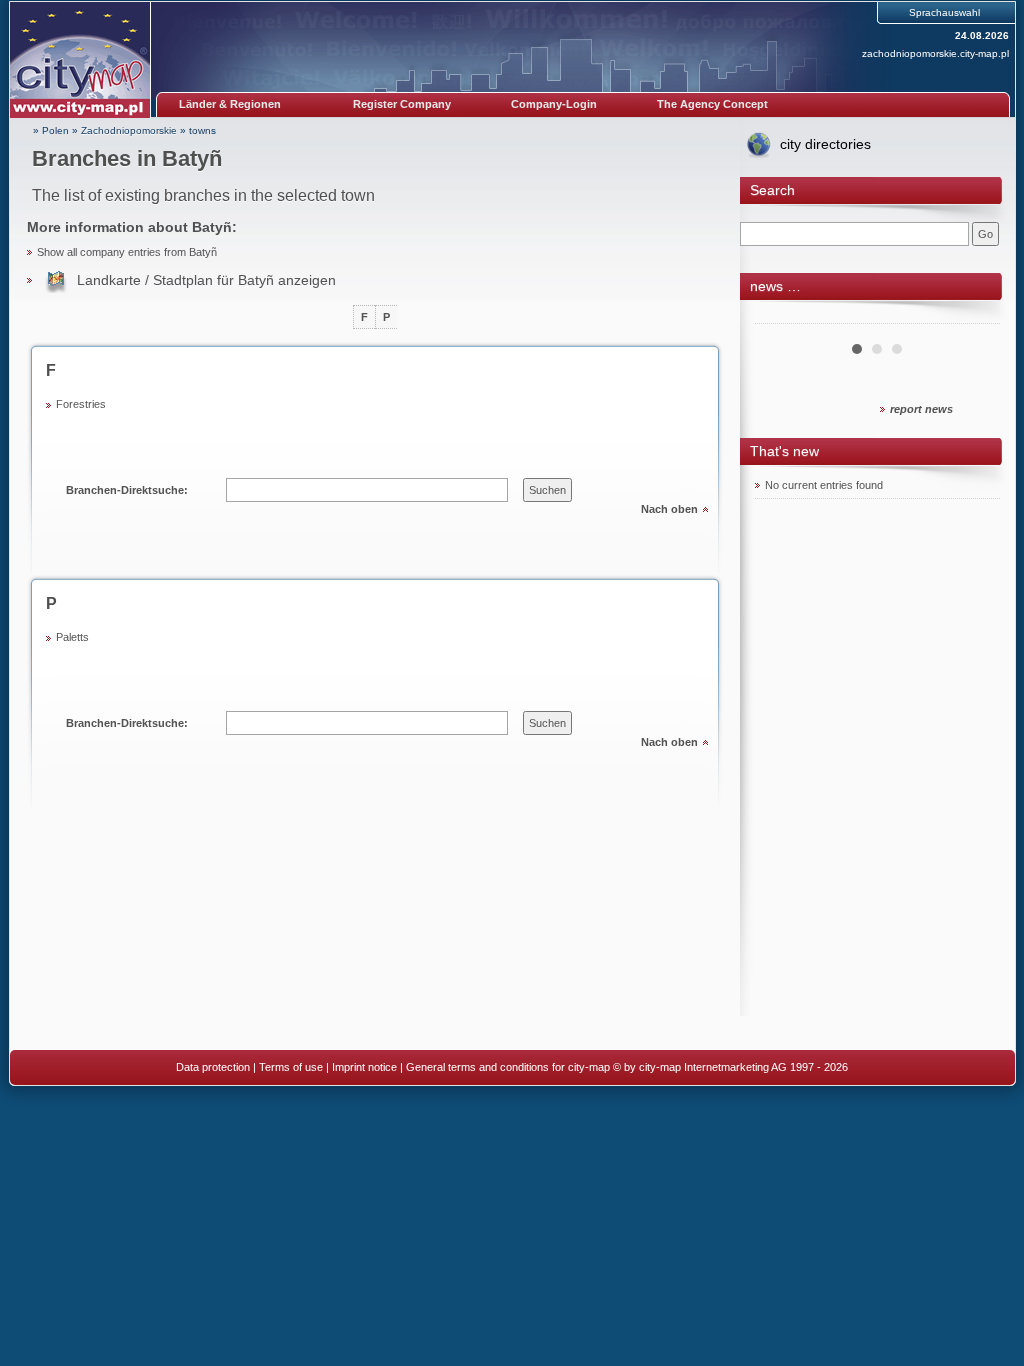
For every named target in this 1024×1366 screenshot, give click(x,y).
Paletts (72, 637)
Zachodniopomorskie (129, 130)
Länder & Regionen (230, 104)
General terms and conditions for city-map (508, 1067)
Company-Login (554, 104)
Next (974, 316)
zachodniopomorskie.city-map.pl (935, 53)
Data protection (213, 1067)
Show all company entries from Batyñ (127, 252)
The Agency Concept (712, 104)
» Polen (51, 130)
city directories (825, 144)
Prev (781, 316)
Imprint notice (364, 1067)
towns (202, 130)
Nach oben (669, 509)
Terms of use (291, 1067)
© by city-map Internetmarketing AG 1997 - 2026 (730, 1067)
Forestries (81, 404)
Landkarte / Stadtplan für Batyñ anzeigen (206, 280)
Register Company (402, 104)
